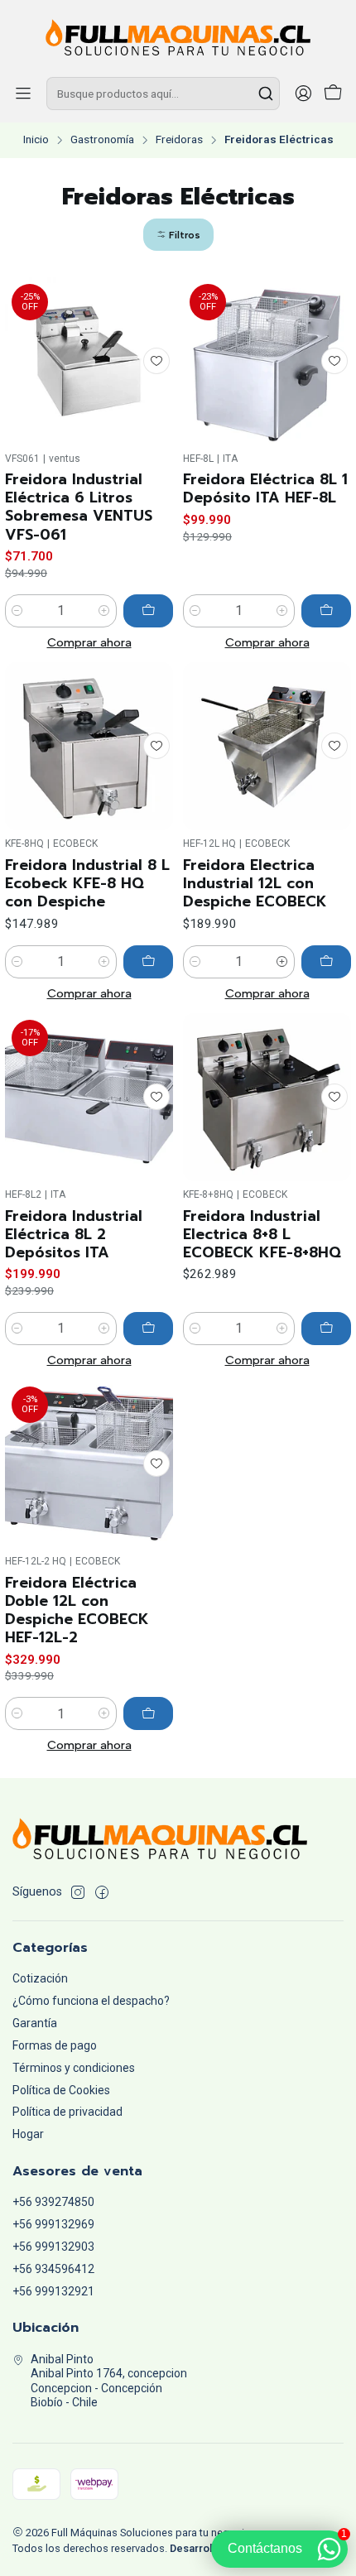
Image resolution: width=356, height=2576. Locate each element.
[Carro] (333, 94)
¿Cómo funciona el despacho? (91, 2001)
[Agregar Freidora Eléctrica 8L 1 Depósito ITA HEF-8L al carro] (326, 611)
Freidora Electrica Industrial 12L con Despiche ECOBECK (255, 883)
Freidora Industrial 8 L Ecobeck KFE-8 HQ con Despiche (87, 883)
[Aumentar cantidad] (104, 611)
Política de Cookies (61, 2090)
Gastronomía (102, 140)
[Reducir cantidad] (17, 611)
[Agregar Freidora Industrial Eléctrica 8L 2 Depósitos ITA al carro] (148, 1329)
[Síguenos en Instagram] (78, 1892)
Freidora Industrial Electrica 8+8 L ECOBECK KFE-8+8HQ (262, 1234)
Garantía (35, 2023)
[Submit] (266, 94)
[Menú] (23, 94)
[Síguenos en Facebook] (102, 1892)
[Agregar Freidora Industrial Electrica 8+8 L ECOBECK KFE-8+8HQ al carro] (326, 1329)
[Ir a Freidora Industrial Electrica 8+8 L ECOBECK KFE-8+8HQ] (267, 1097)
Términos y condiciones (74, 2068)
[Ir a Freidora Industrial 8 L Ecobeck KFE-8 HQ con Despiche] (89, 746)
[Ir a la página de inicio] (178, 37)
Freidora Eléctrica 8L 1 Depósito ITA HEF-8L (265, 488)
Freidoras (179, 140)
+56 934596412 (53, 2269)
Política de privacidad (67, 2112)
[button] (178, 235)
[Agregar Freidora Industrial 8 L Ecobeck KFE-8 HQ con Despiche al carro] (148, 962)
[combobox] (163, 94)
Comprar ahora (89, 642)
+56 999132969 (53, 2224)
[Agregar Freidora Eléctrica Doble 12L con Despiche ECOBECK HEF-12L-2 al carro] (148, 1713)
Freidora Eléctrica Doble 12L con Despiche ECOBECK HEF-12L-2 (77, 1610)
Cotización (40, 1978)
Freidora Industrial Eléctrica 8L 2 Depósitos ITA (74, 1234)
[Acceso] (303, 94)
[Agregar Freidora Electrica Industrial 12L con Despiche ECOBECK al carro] (326, 962)
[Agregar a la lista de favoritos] (156, 361)
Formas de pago (55, 2045)
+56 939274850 (53, 2202)
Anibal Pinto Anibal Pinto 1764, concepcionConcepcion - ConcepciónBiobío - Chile (109, 2381)
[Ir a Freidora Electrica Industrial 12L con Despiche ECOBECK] (267, 746)
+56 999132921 (53, 2291)
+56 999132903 (53, 2247)
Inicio (36, 140)
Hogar (28, 2134)
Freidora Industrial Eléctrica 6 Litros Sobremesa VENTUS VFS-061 (79, 507)
